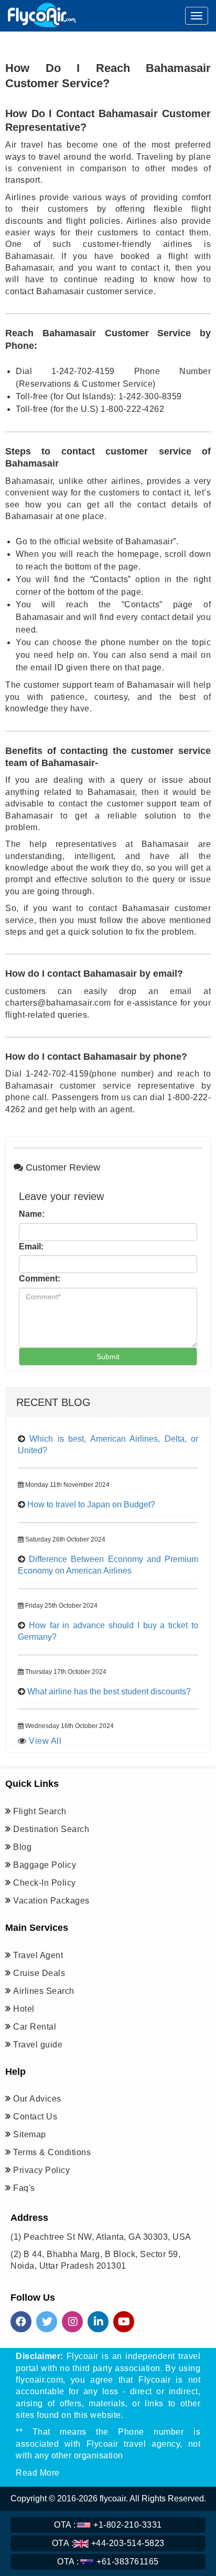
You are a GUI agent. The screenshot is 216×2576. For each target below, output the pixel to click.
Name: (32, 1214)
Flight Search (40, 1811)
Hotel (24, 2009)
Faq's (24, 2188)
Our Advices (37, 2099)
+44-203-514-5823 (108, 2543)
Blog (22, 1847)
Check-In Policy (45, 1883)
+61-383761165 (108, 2562)
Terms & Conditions (52, 2152)
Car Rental (35, 2027)
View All (45, 1741)
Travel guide (38, 2045)
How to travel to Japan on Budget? (91, 1504)
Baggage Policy (45, 1865)
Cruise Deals (39, 1973)
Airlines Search (44, 1991)
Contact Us (35, 2117)
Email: (31, 1246)
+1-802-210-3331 (108, 2525)
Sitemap (30, 2134)
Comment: (40, 1279)
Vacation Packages (51, 1901)
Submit (108, 1357)
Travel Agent (38, 1955)
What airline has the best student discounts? (109, 1692)
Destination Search (51, 1829)
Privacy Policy (41, 2170)
